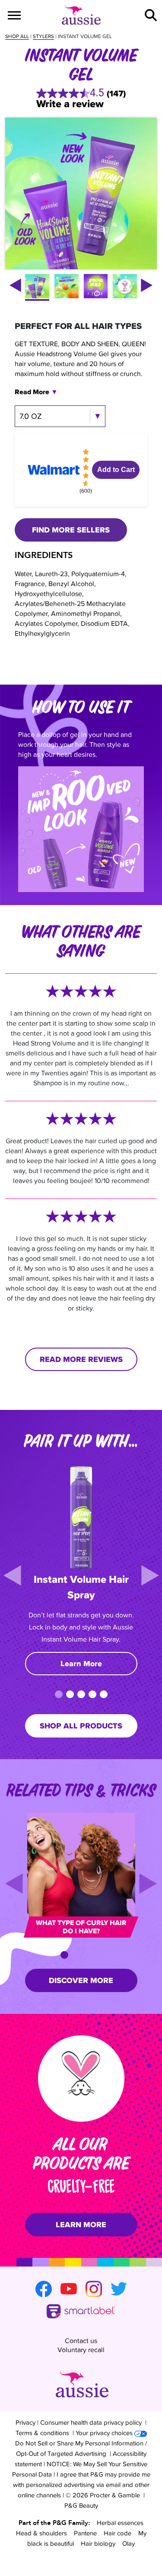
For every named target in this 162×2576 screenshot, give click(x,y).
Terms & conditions (42, 2433)
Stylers (43, 36)
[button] (151, 15)
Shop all (17, 36)
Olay (129, 2543)
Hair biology (98, 2543)
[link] (81, 93)
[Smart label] (81, 2312)
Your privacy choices (104, 2433)
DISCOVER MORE (81, 1980)
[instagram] (94, 2289)
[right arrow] (147, 285)
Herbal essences (120, 2523)
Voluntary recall (81, 2350)
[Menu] (14, 15)
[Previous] (12, 1575)
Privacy (25, 2422)
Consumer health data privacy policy (91, 2422)
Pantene (85, 2533)
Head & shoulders (41, 2533)
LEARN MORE (81, 2225)
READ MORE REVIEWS (81, 1359)
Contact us (81, 2341)
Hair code (118, 2533)
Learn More (81, 1664)
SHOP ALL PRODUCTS (81, 1726)
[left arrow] (15, 285)
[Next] (150, 1575)
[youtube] (69, 2289)
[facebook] (44, 2289)
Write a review (70, 104)
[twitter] (119, 2289)
